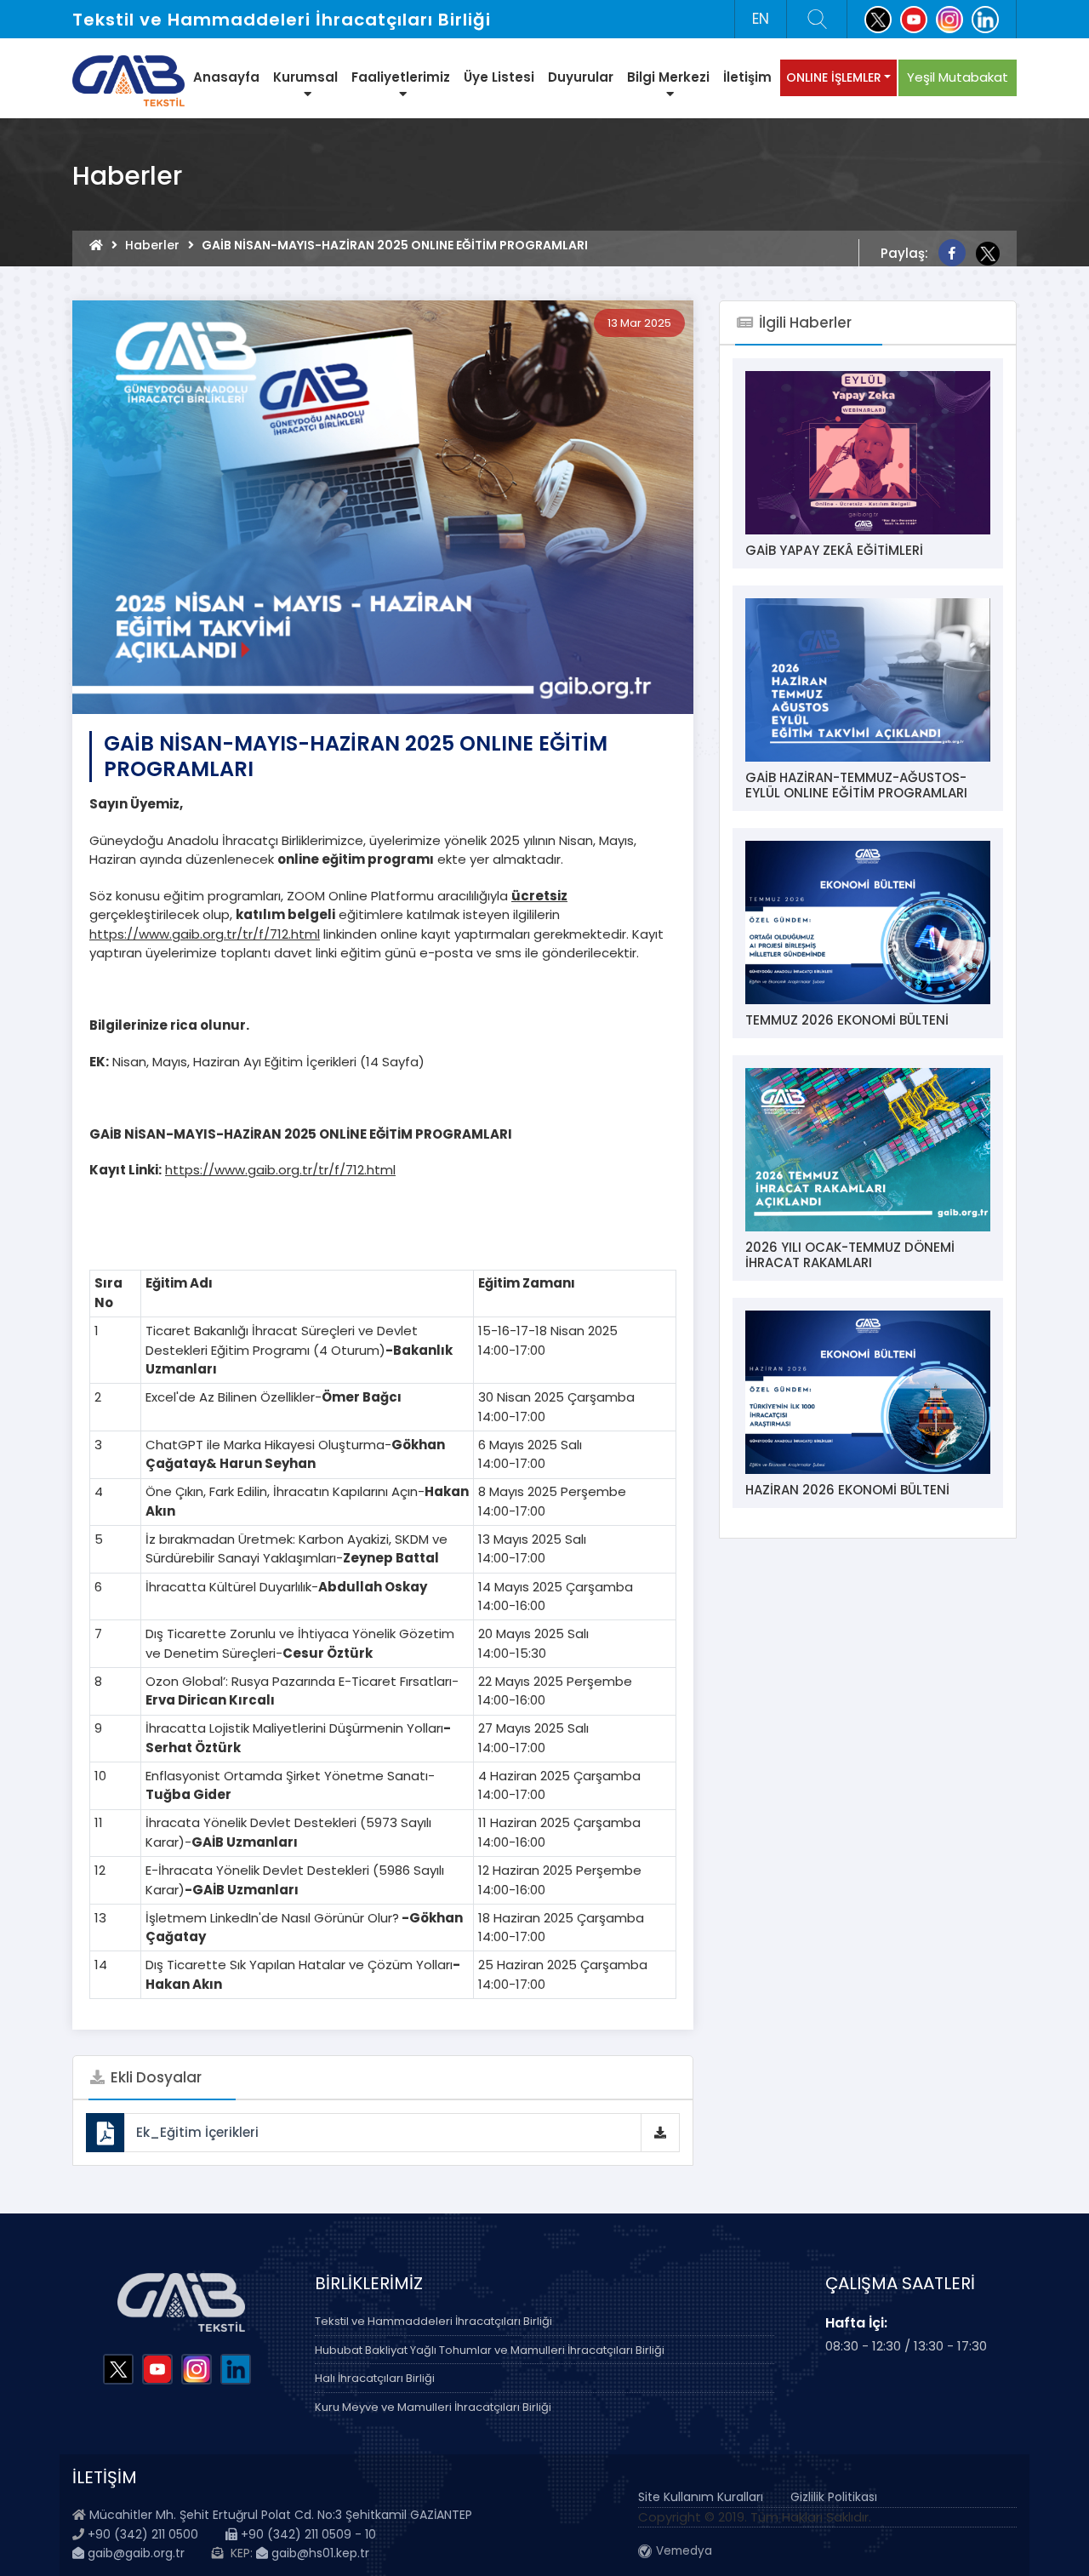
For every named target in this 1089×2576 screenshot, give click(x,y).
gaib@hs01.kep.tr (319, 2553)
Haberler (152, 245)
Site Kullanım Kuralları (701, 2497)
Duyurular (581, 77)
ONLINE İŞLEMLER (834, 77)
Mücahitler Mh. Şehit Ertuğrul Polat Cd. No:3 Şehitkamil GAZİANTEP (281, 2515)
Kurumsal (305, 77)
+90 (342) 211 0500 (143, 2534)
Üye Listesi (499, 77)
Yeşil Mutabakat (958, 77)
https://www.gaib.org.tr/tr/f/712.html (205, 934)
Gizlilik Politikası (834, 2497)
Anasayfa (226, 77)
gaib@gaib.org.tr (134, 2553)
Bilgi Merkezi (668, 77)
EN (761, 19)
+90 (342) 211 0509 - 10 (307, 2534)
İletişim (747, 77)
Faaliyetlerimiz (401, 77)
